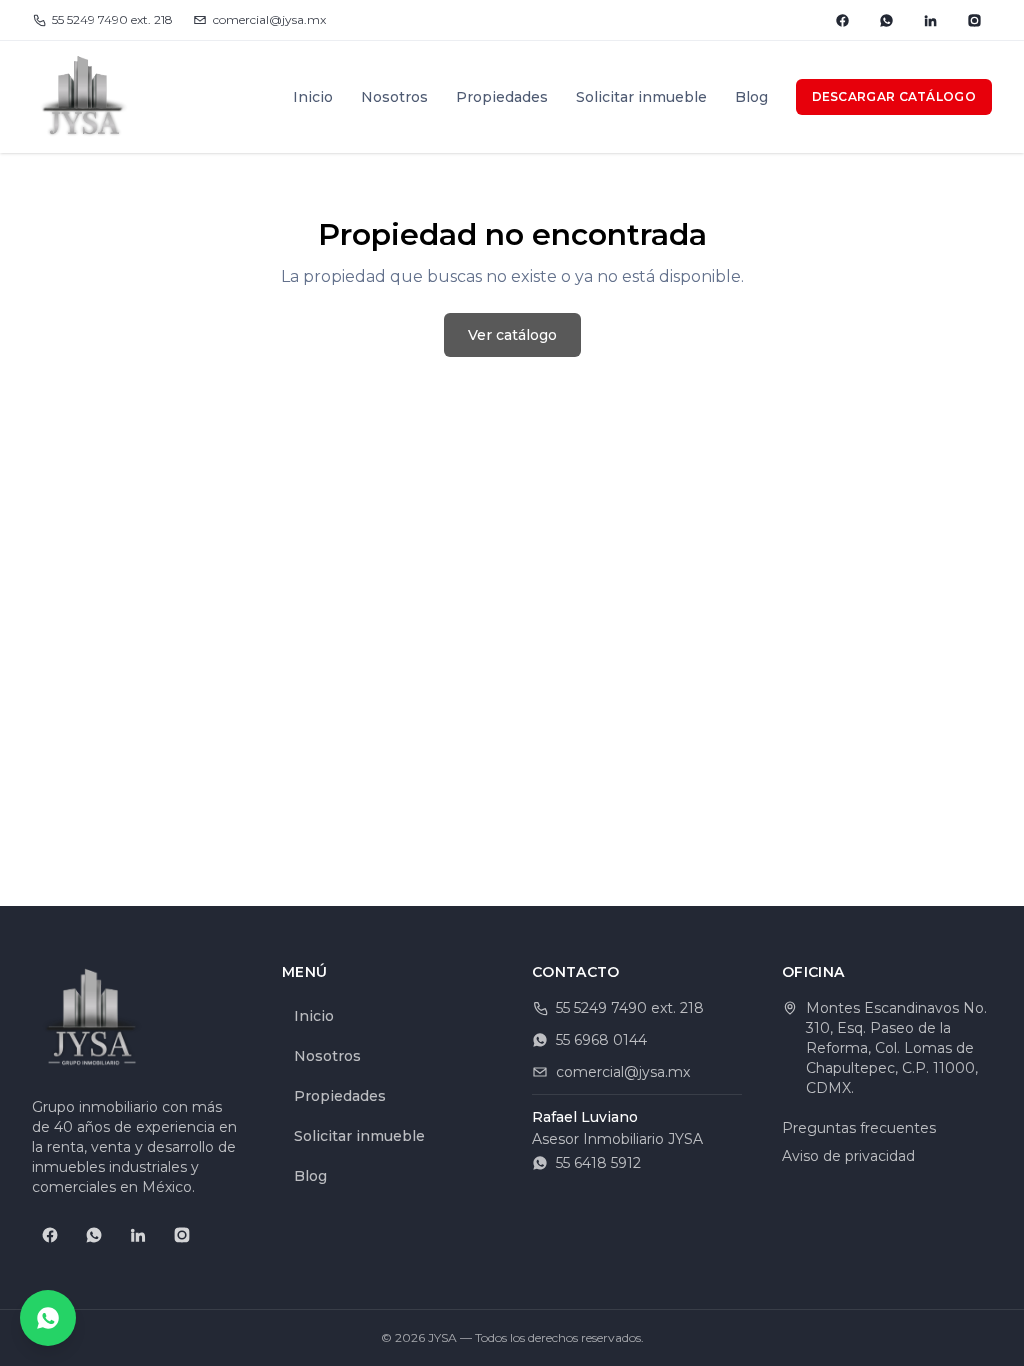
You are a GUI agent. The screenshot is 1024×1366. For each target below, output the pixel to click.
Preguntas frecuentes (859, 1128)
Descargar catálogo (894, 96)
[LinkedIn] (930, 20)
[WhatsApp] (886, 20)
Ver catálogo (512, 335)
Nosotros (394, 97)
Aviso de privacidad (848, 1156)
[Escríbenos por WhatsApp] (48, 1318)
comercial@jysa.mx (269, 19)
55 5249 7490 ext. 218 (112, 19)
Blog (751, 97)
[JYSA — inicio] (84, 97)
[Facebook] (842, 20)
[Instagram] (974, 20)
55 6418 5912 (598, 1163)
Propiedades (502, 97)
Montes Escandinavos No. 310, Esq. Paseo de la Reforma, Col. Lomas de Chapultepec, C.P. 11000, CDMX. (896, 1048)
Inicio (313, 97)
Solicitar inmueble (641, 97)
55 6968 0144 (601, 1040)
